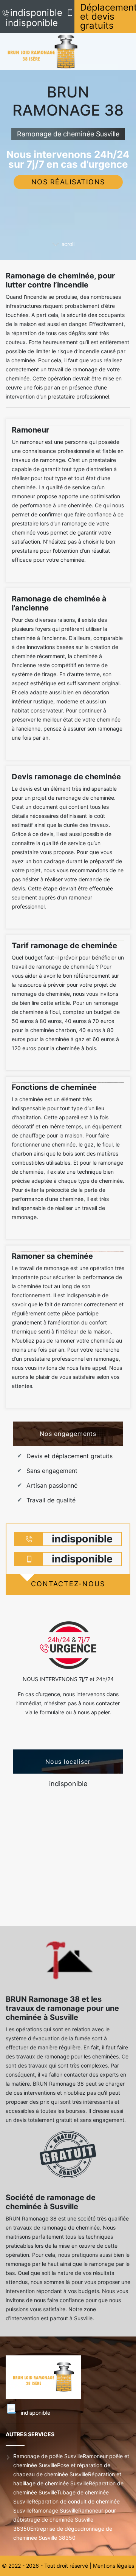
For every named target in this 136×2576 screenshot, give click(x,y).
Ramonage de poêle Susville (48, 2456)
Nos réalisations (68, 182)
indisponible (36, 13)
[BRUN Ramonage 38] (51, 52)
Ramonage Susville (55, 2510)
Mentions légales (114, 2566)
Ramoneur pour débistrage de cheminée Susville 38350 (65, 2520)
